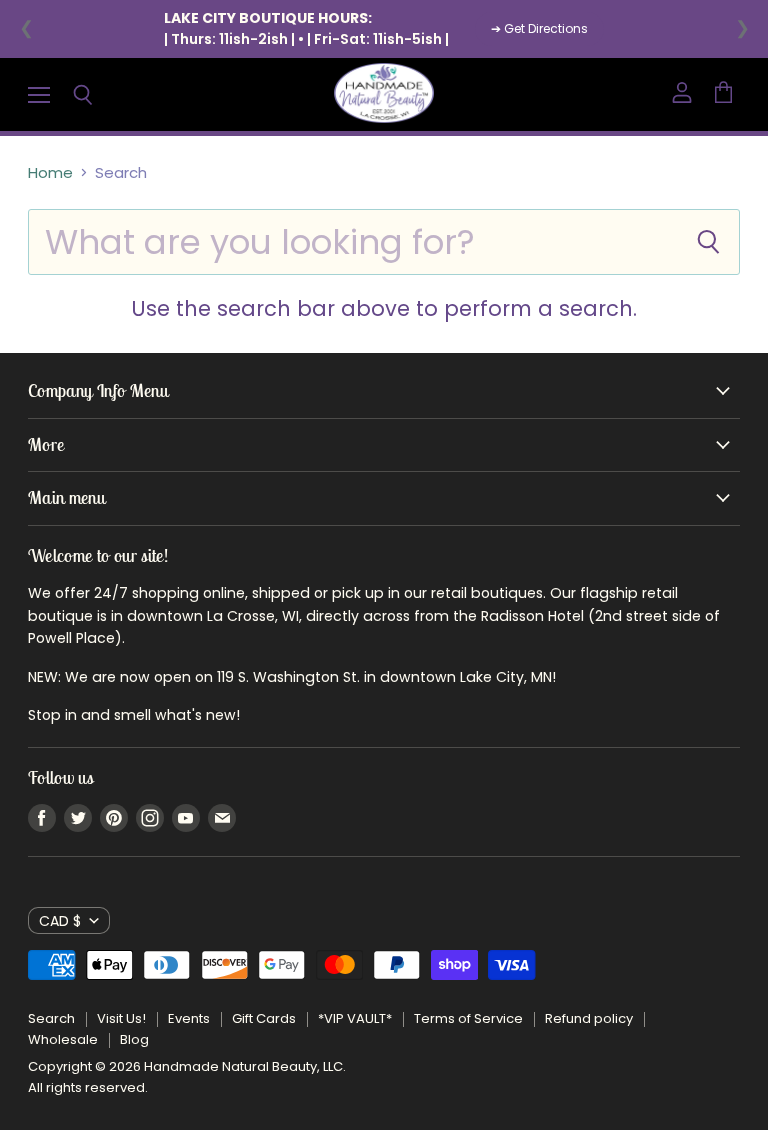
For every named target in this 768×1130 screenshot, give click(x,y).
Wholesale (63, 1039)
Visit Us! (121, 1018)
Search (51, 1018)
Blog (134, 1039)
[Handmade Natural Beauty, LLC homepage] (384, 94)
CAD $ (60, 921)
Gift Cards (264, 1018)
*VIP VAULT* (355, 1018)
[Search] (708, 242)
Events (189, 1018)
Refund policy (589, 1018)
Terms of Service (468, 1018)
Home (50, 172)
